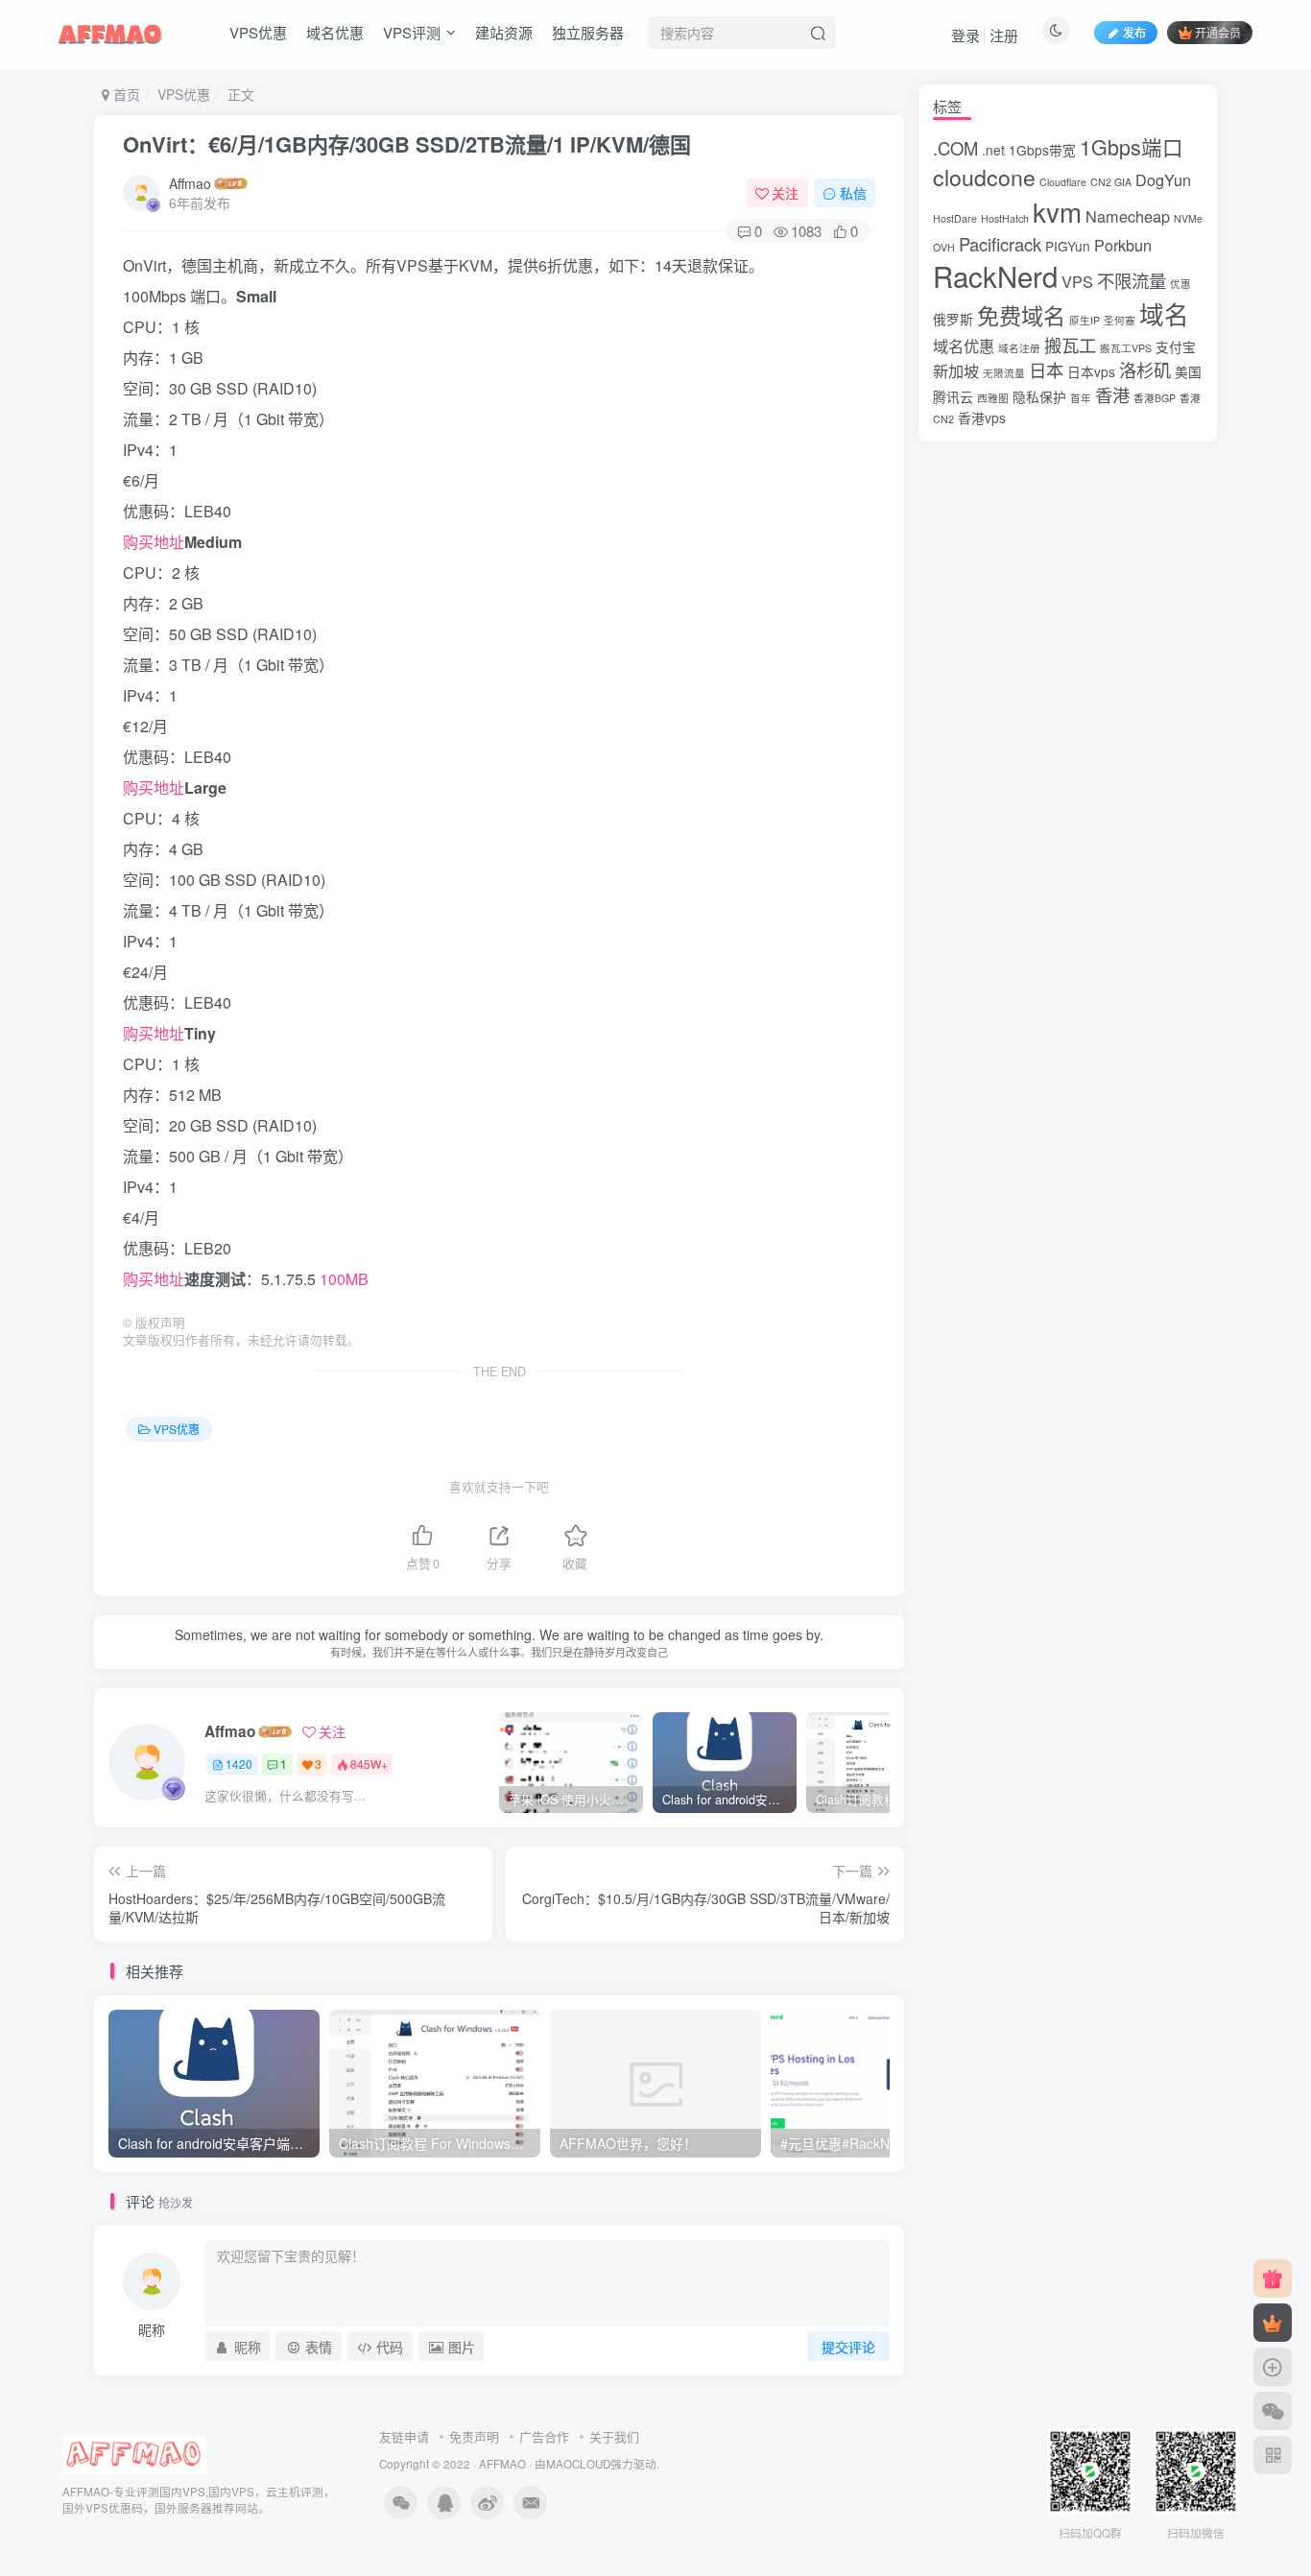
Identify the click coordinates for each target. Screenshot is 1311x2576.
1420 (239, 1764)
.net (993, 150)
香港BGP (1155, 398)
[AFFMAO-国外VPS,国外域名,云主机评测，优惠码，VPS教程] (110, 30)
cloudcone (984, 177)
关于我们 (614, 2436)
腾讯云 (953, 396)
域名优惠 (335, 32)
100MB (344, 1279)
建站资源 (504, 32)
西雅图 (993, 398)
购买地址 (154, 542)
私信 (853, 193)
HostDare (955, 218)
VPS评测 (412, 32)
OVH (944, 247)
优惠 (1180, 284)
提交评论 (848, 2347)
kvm (1057, 211)
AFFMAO (502, 2464)
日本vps (1091, 371)
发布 (1134, 32)
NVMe (1188, 218)
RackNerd (995, 275)
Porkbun (1123, 245)
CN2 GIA (1111, 182)
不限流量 (1132, 280)
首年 (1081, 398)
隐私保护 (1039, 396)
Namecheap (1128, 216)
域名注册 (1019, 348)
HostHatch (1005, 218)
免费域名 (1021, 315)
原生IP (1085, 320)
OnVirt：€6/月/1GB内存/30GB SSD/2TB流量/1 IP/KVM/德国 (407, 144)
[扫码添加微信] (1273, 2411)
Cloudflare (1063, 182)
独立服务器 (588, 32)
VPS (1077, 281)
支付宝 (1176, 346)
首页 (125, 94)
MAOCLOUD (578, 2464)
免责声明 (474, 2436)
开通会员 (1218, 32)
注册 (1004, 35)
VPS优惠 (258, 32)
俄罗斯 (953, 319)
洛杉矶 (1145, 370)
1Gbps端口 (1132, 146)
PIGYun (1068, 246)
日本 (1046, 370)
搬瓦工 (1070, 345)
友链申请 (404, 2436)
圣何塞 (1120, 320)
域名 (1164, 314)
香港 (1112, 394)
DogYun (1163, 179)
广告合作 (544, 2436)
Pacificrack (1000, 244)
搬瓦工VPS (1126, 348)
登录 (965, 35)
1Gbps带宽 (1042, 150)
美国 (1188, 371)
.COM (955, 148)
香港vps (982, 417)
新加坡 (956, 370)
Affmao (190, 183)
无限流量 (1004, 373)
